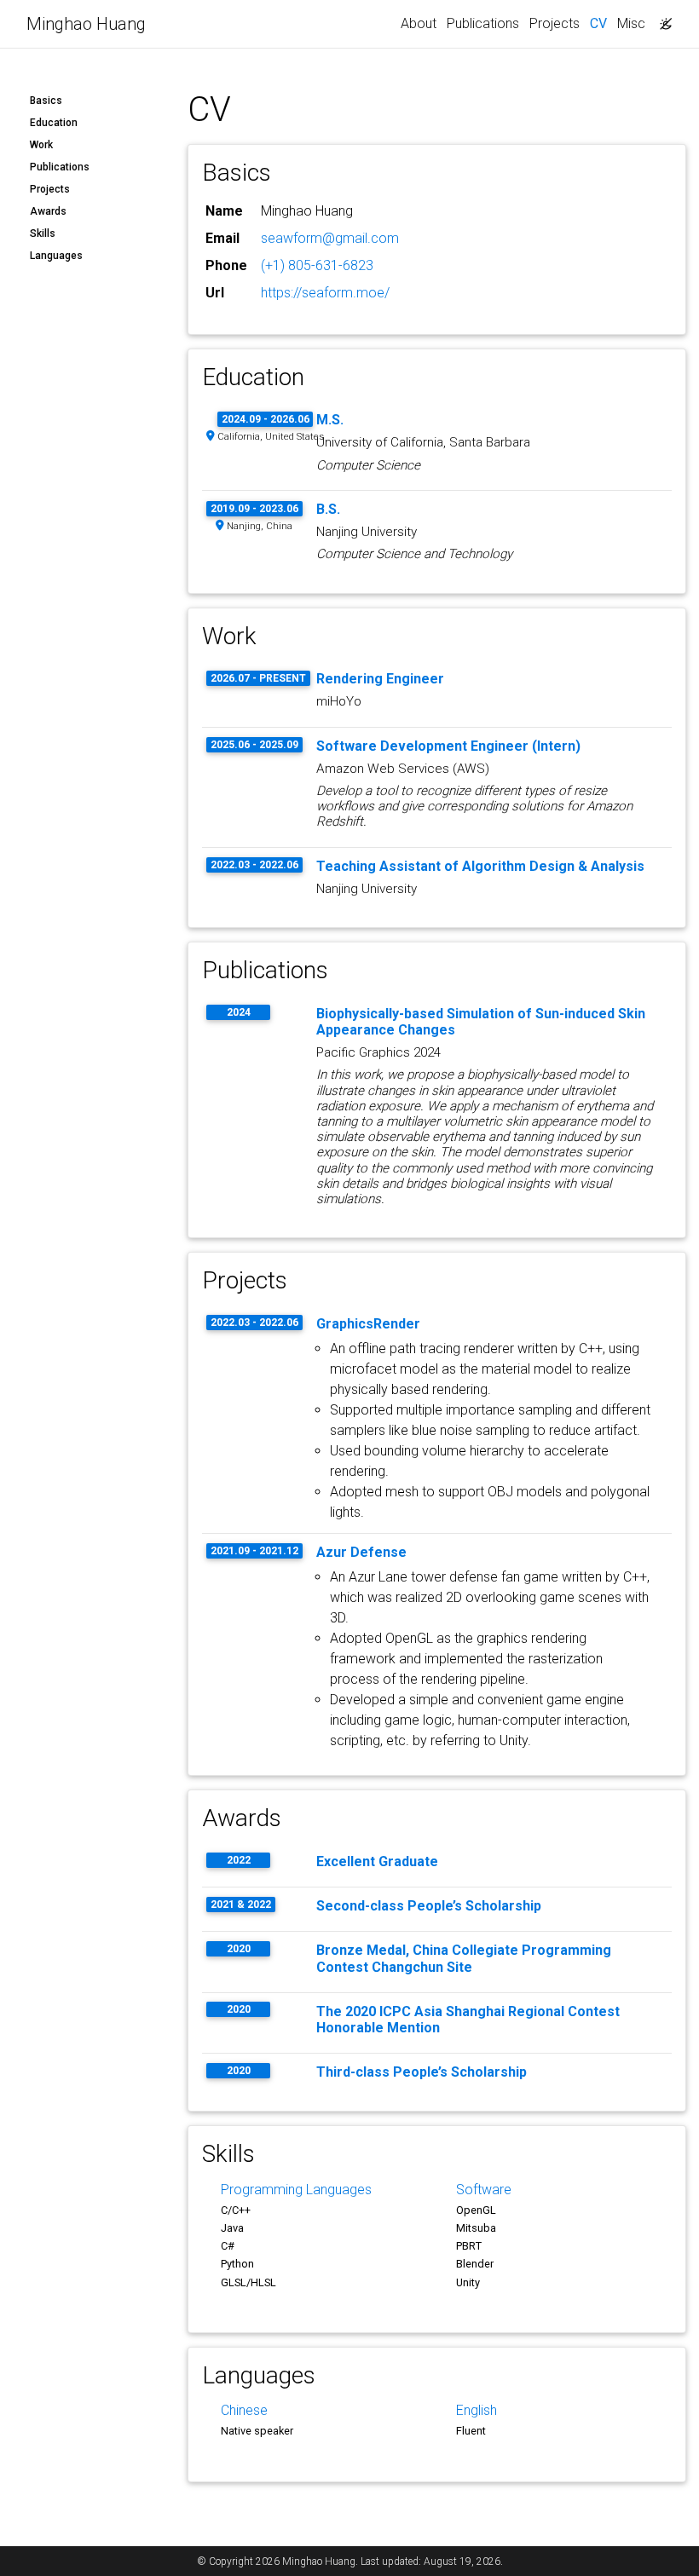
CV (601, 23)
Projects (555, 23)
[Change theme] (661, 19)
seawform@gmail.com (330, 238)
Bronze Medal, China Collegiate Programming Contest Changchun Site (464, 1958)
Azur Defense (361, 1552)
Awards (48, 211)
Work (41, 145)
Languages (56, 256)
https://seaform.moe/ (325, 293)
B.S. (328, 509)
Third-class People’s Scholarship (422, 2072)
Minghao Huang (86, 24)
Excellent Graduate (377, 1861)
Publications (483, 23)
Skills (43, 233)
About (419, 23)
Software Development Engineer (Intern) (448, 746)
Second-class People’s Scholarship (429, 1906)
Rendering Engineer (380, 679)
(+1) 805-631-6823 (317, 265)
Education (54, 123)
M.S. (330, 420)
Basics (46, 101)
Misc (631, 23)
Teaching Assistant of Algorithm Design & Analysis (480, 866)
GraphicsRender (368, 1324)
